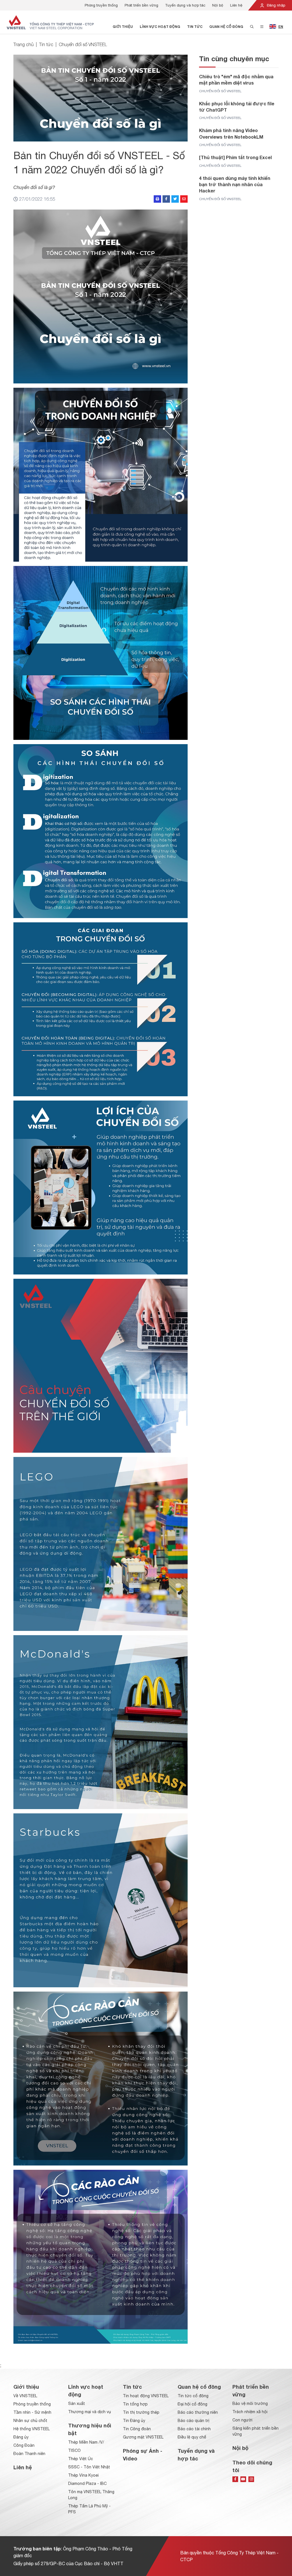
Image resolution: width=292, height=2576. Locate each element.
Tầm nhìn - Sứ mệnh (32, 2412)
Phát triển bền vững (141, 5)
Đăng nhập (275, 5)
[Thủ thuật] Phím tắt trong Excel (235, 157)
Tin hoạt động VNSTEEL (146, 2396)
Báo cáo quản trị (193, 2421)
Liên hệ (236, 5)
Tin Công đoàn (137, 2429)
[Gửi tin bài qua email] (184, 199)
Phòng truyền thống (101, 5)
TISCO (74, 2450)
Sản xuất (77, 2403)
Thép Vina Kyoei (83, 2475)
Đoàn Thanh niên (29, 2454)
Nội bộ (218, 5)
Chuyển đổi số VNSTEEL (83, 44)
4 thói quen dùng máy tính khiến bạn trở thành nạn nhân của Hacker (235, 184)
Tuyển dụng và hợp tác (185, 5)
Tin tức (195, 27)
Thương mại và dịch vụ (90, 2412)
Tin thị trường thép (141, 2412)
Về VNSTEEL (25, 2396)
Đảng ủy (21, 2437)
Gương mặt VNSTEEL (143, 2437)
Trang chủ (24, 44)
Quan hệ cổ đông (226, 27)
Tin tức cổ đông (193, 2396)
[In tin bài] (157, 199)
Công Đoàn (24, 2445)
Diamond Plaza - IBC (87, 2483)
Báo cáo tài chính (194, 2429)
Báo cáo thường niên (198, 2412)
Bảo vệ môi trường (250, 2403)
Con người (242, 2420)
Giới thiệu (123, 27)
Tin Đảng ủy (134, 2421)
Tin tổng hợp (135, 2404)
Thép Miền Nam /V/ (86, 2442)
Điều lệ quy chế (192, 2437)
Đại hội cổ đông (192, 2404)
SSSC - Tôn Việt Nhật (89, 2467)
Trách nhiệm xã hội (250, 2412)
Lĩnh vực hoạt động (160, 27)
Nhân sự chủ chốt (30, 2421)
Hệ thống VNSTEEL (32, 2429)
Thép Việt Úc (81, 2459)
